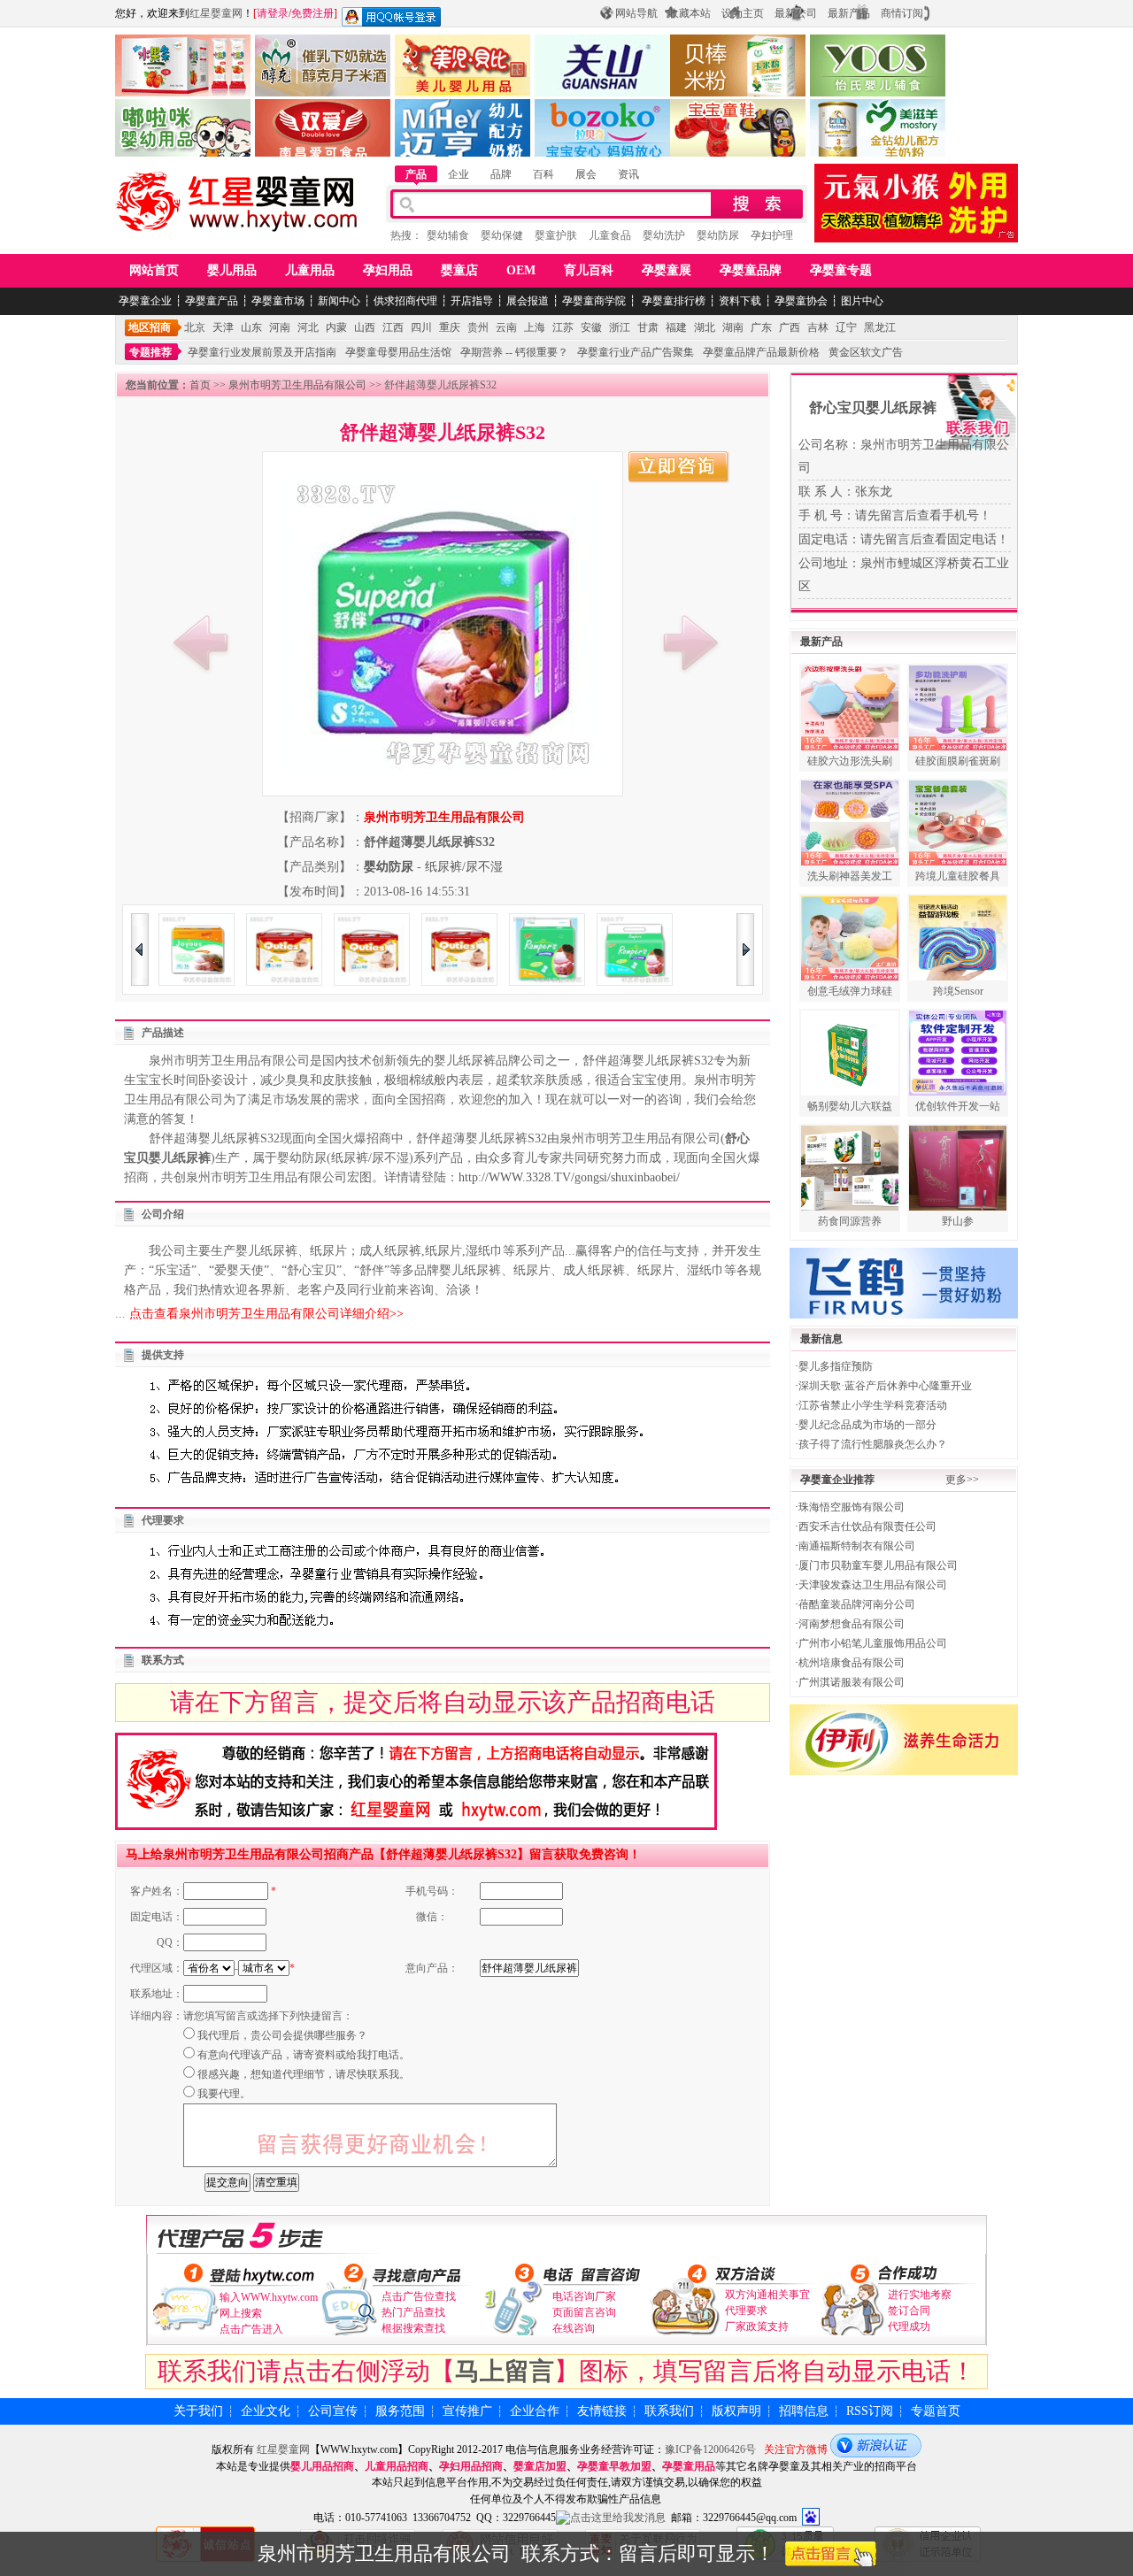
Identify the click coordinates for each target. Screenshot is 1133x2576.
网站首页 (154, 270)
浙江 (620, 327)
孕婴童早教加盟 (614, 2466)
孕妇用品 (388, 270)
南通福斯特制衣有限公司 (857, 1546)
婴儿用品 (232, 270)
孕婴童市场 (278, 301)
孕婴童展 (667, 270)
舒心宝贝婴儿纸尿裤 (873, 408)
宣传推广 (467, 2411)
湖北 (705, 327)
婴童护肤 (556, 235)
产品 (416, 174)
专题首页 (936, 2411)
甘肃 (648, 327)
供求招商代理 (405, 301)
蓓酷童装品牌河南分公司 (857, 1604)
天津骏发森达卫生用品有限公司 (873, 1585)
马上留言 (505, 2371)
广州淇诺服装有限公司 (852, 1682)
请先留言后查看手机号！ (923, 515)
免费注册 (312, 13)
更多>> (962, 1480)
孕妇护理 (772, 235)
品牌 (501, 174)
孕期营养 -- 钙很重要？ (514, 352)
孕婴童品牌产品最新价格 (761, 352)
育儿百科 (589, 270)
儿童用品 (310, 270)
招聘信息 (804, 2411)
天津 (223, 327)
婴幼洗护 (664, 235)
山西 (365, 327)
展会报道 (528, 301)
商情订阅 (902, 13)
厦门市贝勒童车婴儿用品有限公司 (878, 1565)
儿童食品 (610, 235)
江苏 (563, 327)
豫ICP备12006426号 (710, 2449)
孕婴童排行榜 (672, 301)
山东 (251, 327)
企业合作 (535, 2411)
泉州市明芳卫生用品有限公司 (297, 385)
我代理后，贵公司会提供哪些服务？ (282, 2035)
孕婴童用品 (689, 2466)
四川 (421, 327)
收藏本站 (690, 13)
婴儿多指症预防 (836, 1366)
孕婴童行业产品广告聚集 (636, 352)
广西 (790, 327)
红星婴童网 (216, 13)
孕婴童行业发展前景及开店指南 (262, 352)
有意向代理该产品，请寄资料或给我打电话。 (304, 2055)
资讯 (628, 174)
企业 (459, 174)
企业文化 (266, 2411)
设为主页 (743, 13)
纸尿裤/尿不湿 (464, 867)
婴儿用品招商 (322, 2466)
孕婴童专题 (841, 270)
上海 (535, 327)
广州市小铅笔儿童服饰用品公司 (873, 1643)
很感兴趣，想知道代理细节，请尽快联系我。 (304, 2074)
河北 (308, 327)
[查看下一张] (690, 642)
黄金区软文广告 (866, 352)
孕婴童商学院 (594, 301)
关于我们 (198, 2411)
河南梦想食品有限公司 (852, 1624)
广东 (761, 327)
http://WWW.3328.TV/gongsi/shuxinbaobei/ (569, 1177)
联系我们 (669, 2411)
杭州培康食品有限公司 (852, 1663)
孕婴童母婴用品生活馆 (398, 352)
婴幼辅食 (448, 235)
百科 (543, 174)
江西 (393, 327)
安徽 (591, 327)
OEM (521, 270)
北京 (195, 327)
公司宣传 (333, 2411)
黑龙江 (880, 327)
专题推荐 (150, 352)
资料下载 (740, 301)
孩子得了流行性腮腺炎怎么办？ (873, 1444)
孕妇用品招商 (471, 2466)
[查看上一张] (201, 642)
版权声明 (736, 2411)
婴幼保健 (502, 235)
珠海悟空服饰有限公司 (852, 1507)
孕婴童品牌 (751, 270)
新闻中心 (339, 301)
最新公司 (796, 13)
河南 (280, 327)
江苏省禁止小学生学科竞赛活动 (873, 1405)
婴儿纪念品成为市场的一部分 (867, 1425)
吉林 (818, 327)
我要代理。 (224, 2094)
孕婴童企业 (145, 301)
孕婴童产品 (212, 301)
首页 (200, 385)
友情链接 (602, 2411)
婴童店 (459, 270)
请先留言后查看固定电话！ (935, 539)
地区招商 (150, 327)
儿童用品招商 (397, 2466)
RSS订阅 (870, 2411)
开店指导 (472, 301)
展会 (586, 174)
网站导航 (636, 13)
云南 (506, 327)
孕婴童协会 (801, 301)
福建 (676, 327)
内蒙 (336, 327)
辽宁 (846, 327)
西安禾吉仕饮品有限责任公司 (867, 1526)
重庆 (450, 327)
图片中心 (862, 301)
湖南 (733, 327)
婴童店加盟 (540, 2466)
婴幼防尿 (718, 235)
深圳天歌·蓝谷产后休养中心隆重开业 (885, 1386)
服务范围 (400, 2411)
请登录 (273, 13)
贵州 (478, 327)
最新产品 (849, 13)
